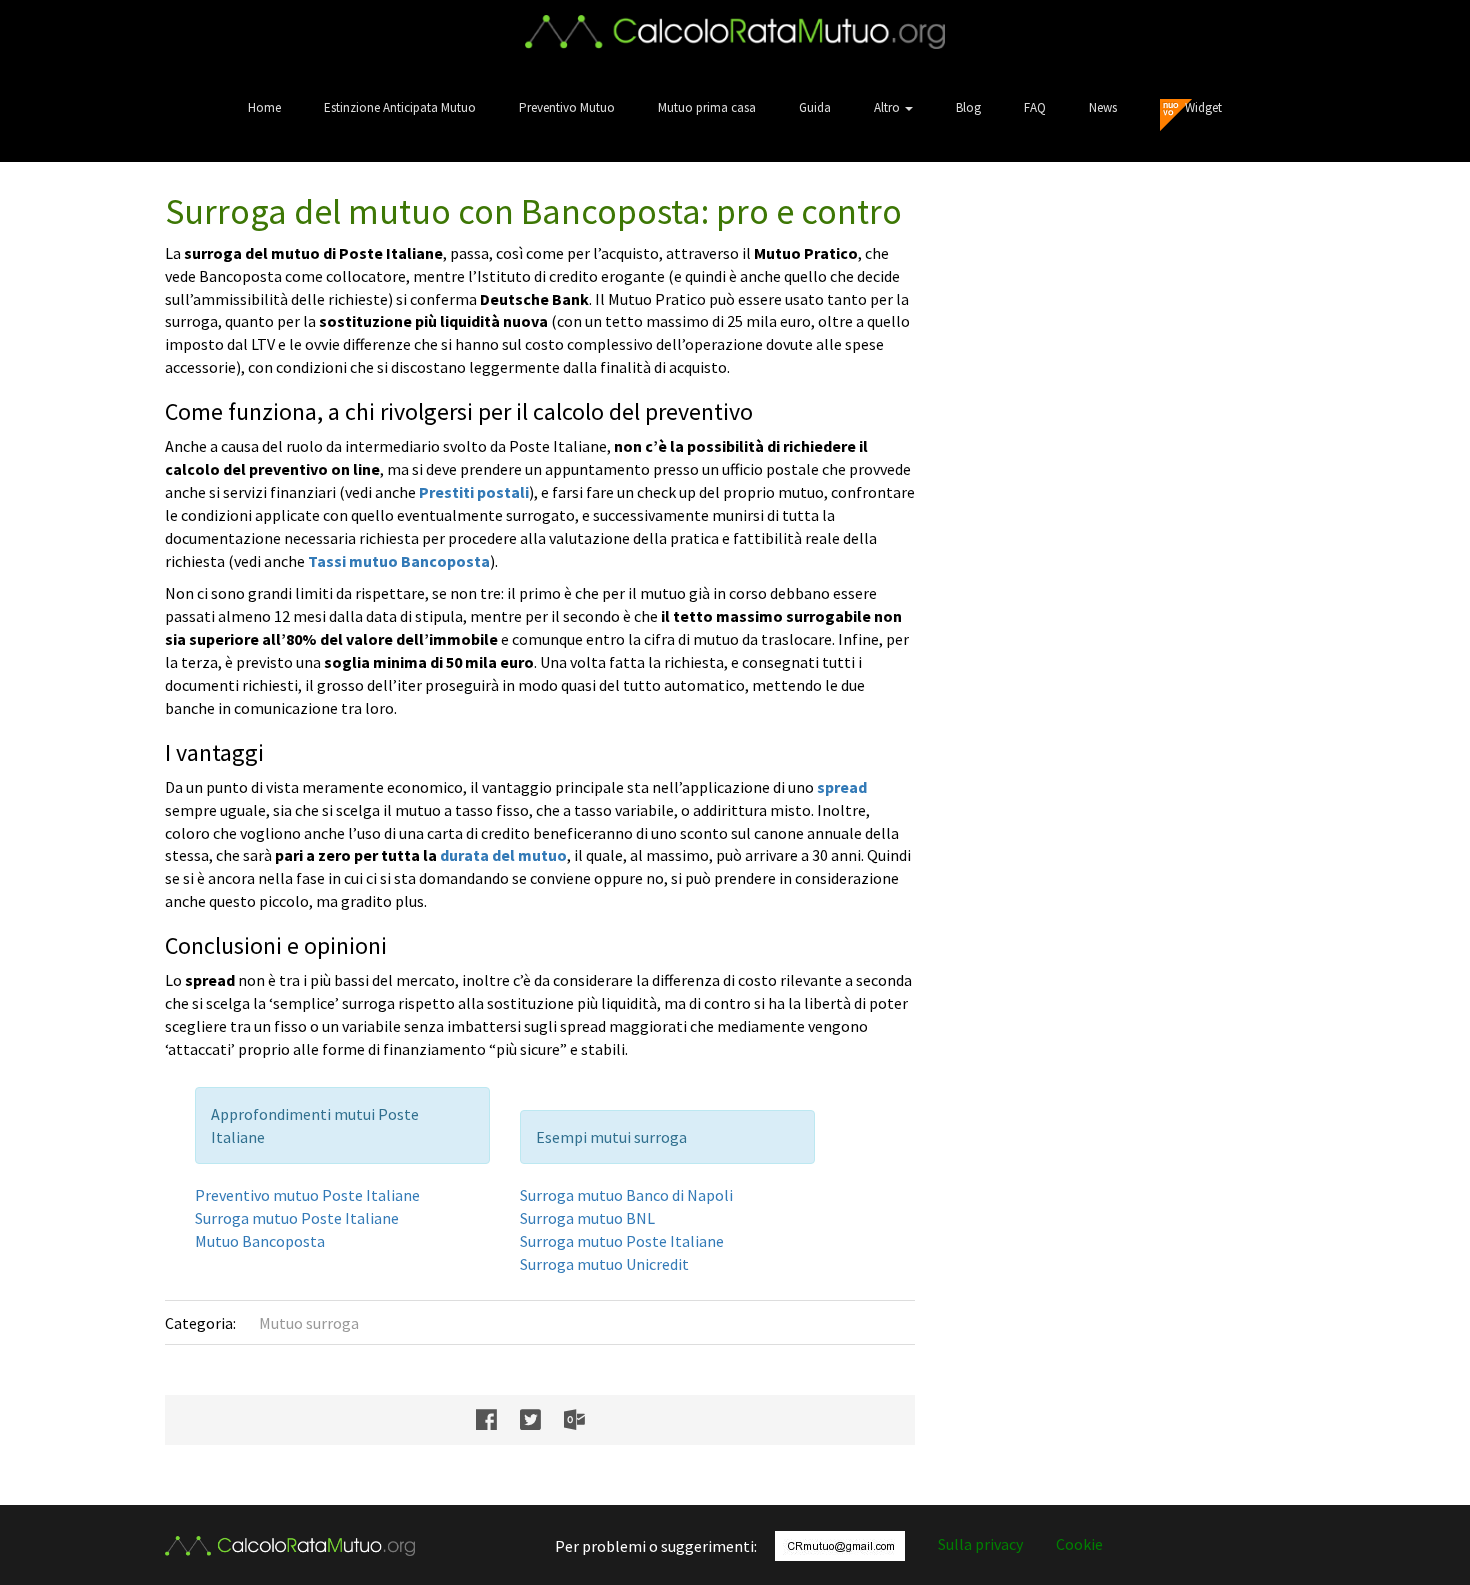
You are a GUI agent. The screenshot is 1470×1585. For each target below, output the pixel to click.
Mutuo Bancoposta (260, 1241)
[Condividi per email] (584, 1420)
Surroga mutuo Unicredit (604, 1264)
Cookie (1079, 1544)
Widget (1203, 107)
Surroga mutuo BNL (587, 1218)
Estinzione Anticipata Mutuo (400, 107)
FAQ (1035, 107)
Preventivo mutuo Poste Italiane (307, 1195)
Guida (815, 107)
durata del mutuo (503, 855)
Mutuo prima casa (707, 107)
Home (264, 107)
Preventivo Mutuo (567, 107)
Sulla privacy (980, 1544)
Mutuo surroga (309, 1323)
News (1103, 107)
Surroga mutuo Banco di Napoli (626, 1195)
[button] (893, 107)
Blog (968, 107)
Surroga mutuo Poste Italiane (297, 1218)
